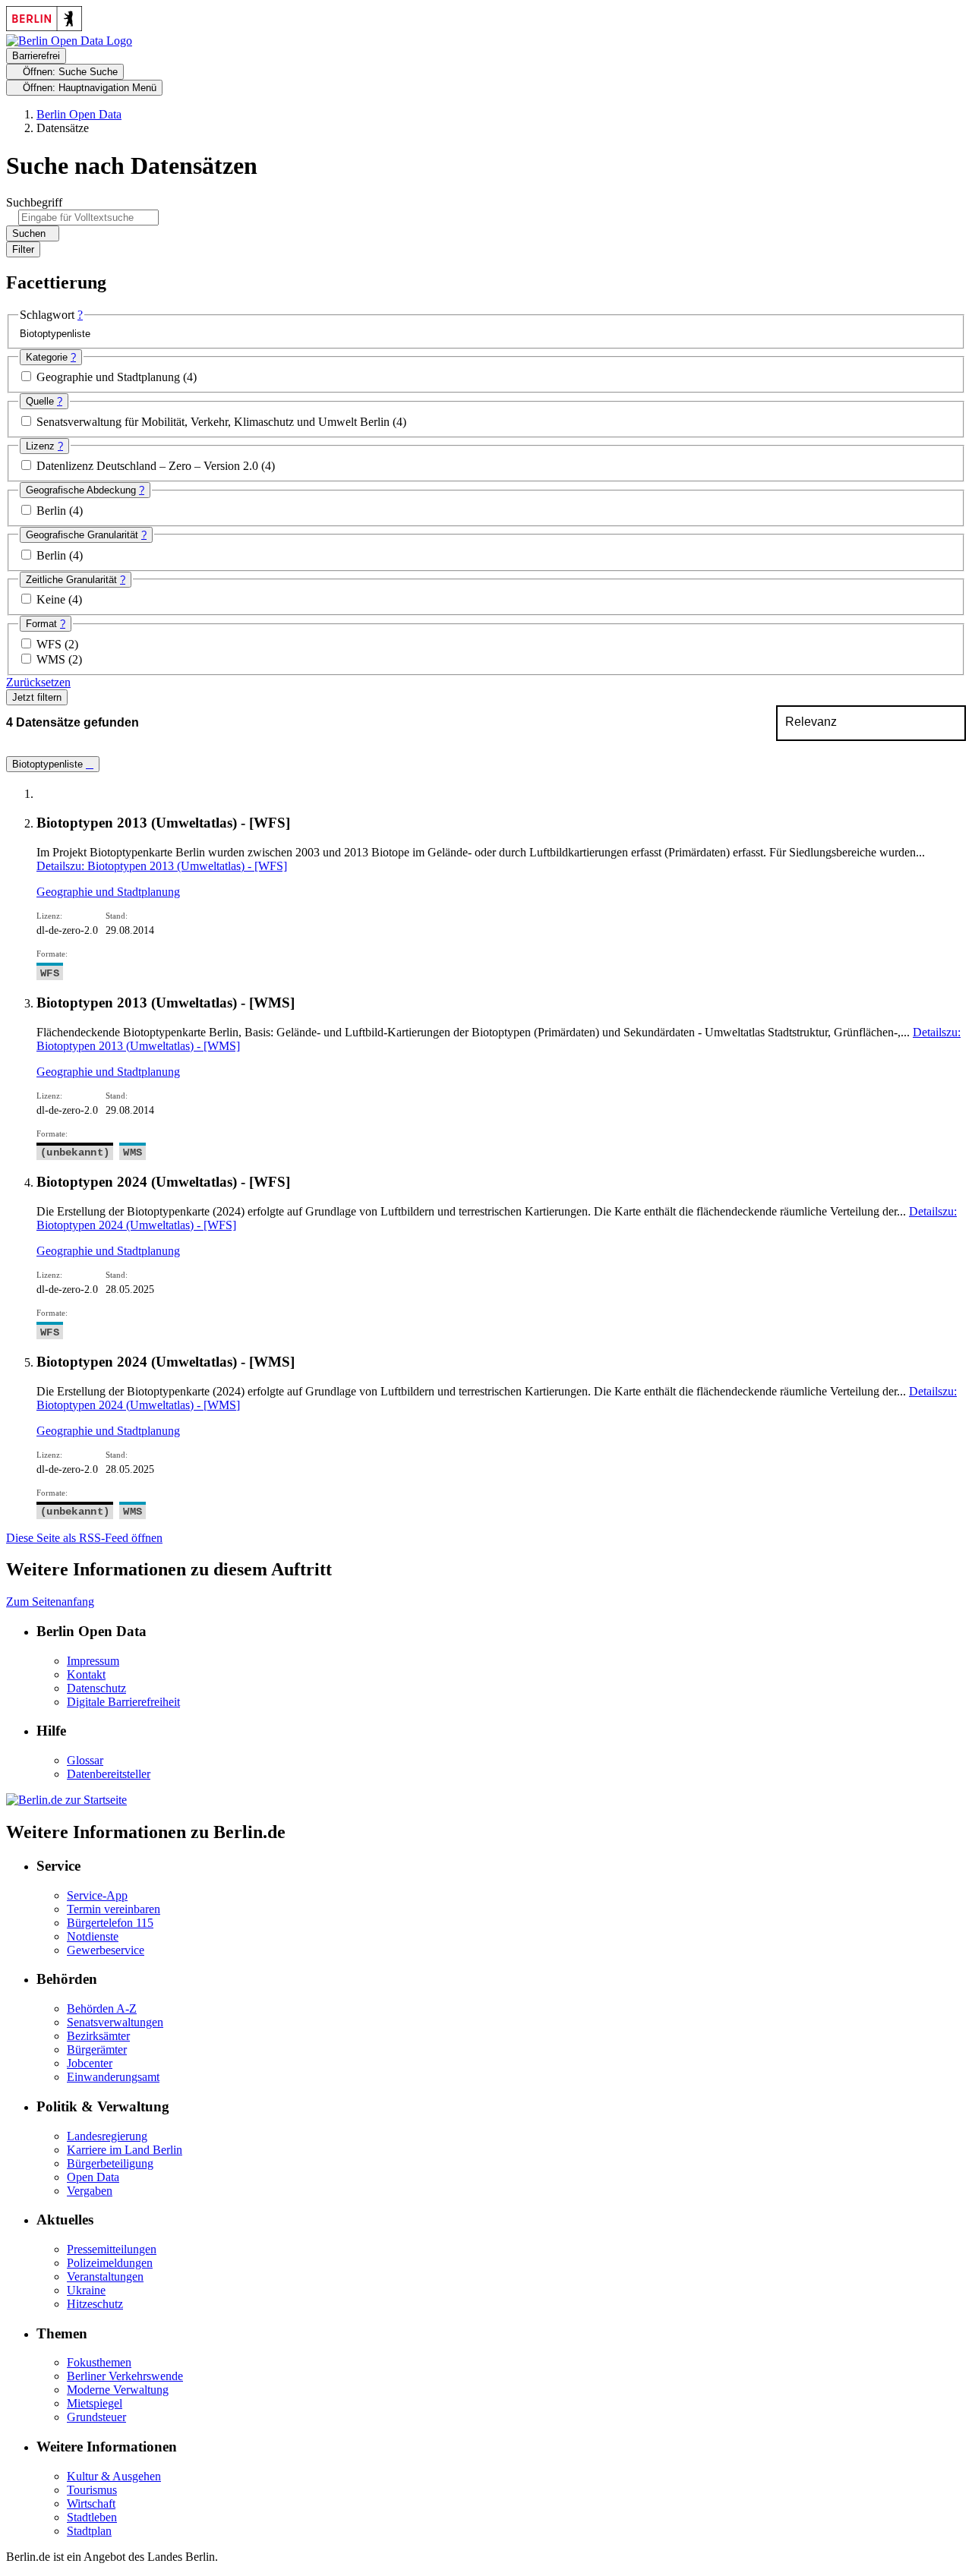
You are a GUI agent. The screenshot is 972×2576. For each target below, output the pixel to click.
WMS (52, 659)
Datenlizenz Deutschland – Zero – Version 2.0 (149, 466)
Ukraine (86, 2290)
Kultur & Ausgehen (114, 2476)
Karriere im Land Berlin (125, 2150)
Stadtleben (92, 2517)
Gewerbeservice (106, 1950)
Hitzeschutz (95, 2304)
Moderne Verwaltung (118, 2390)
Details (162, 866)
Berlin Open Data (79, 114)
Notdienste (93, 1936)
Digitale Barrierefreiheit (123, 1702)
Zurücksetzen (38, 682)
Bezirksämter (98, 2036)
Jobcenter (90, 2063)
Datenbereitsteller (109, 1774)
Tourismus (92, 2490)
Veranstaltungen (105, 2276)
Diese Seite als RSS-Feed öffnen (84, 1538)
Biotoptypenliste (49, 764)
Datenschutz (96, 1688)
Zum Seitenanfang (50, 1602)
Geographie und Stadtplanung (110, 377)
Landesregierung (107, 2136)
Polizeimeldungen (110, 2263)
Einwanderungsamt (113, 2077)
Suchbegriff (34, 202)
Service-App (97, 1895)
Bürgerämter (97, 2049)
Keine (52, 599)
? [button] (80, 315)
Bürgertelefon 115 (110, 1923)
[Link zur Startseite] (69, 41)
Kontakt (86, 1674)
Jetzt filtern (37, 697)
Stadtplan (89, 2531)
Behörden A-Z (102, 2008)
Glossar (85, 1760)
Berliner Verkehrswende (125, 2376)
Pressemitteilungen (112, 2249)
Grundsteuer (96, 2417)
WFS (50, 644)
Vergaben (90, 2191)
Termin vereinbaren (114, 1909)
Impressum (93, 1661)
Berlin (53, 511)
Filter (23, 249)
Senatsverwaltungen (115, 2022)
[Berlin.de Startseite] (66, 1800)
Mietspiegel (95, 2403)
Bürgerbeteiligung (110, 2163)
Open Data (93, 2177)
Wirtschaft (91, 2503)
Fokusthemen (99, 2362)
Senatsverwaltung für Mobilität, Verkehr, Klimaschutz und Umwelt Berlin (215, 422)
